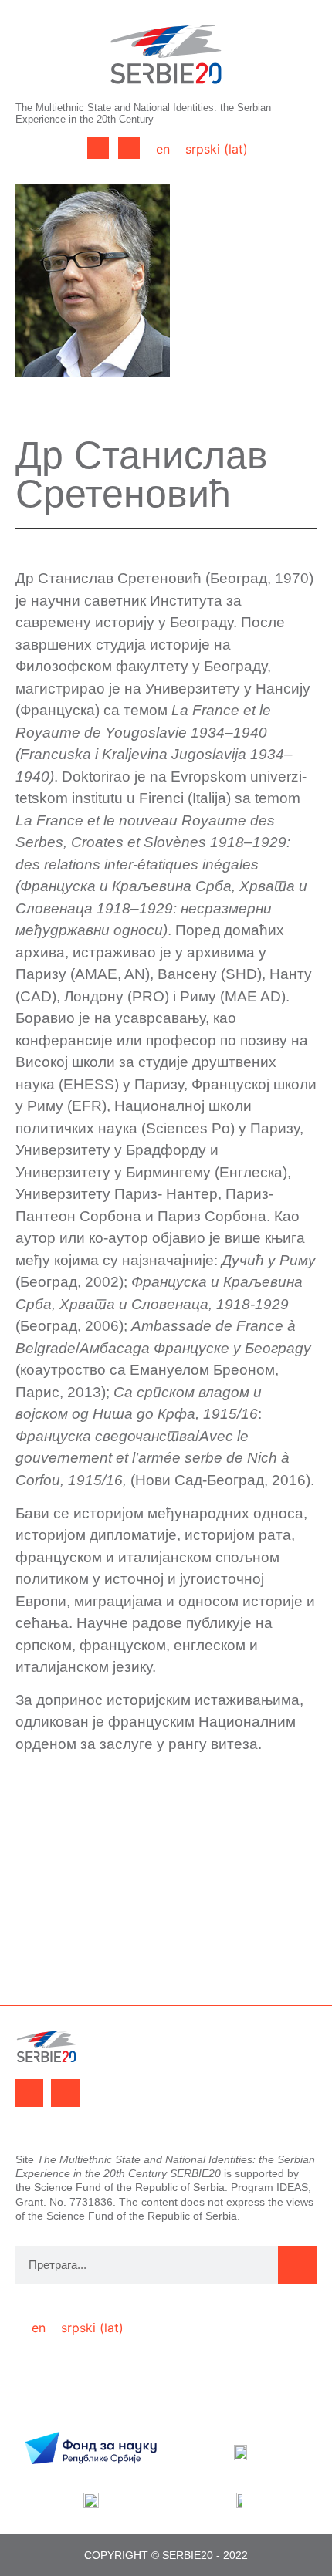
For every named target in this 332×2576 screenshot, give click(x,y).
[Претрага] (297, 2265)
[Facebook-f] (98, 148)
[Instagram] (129, 148)
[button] (46, 149)
